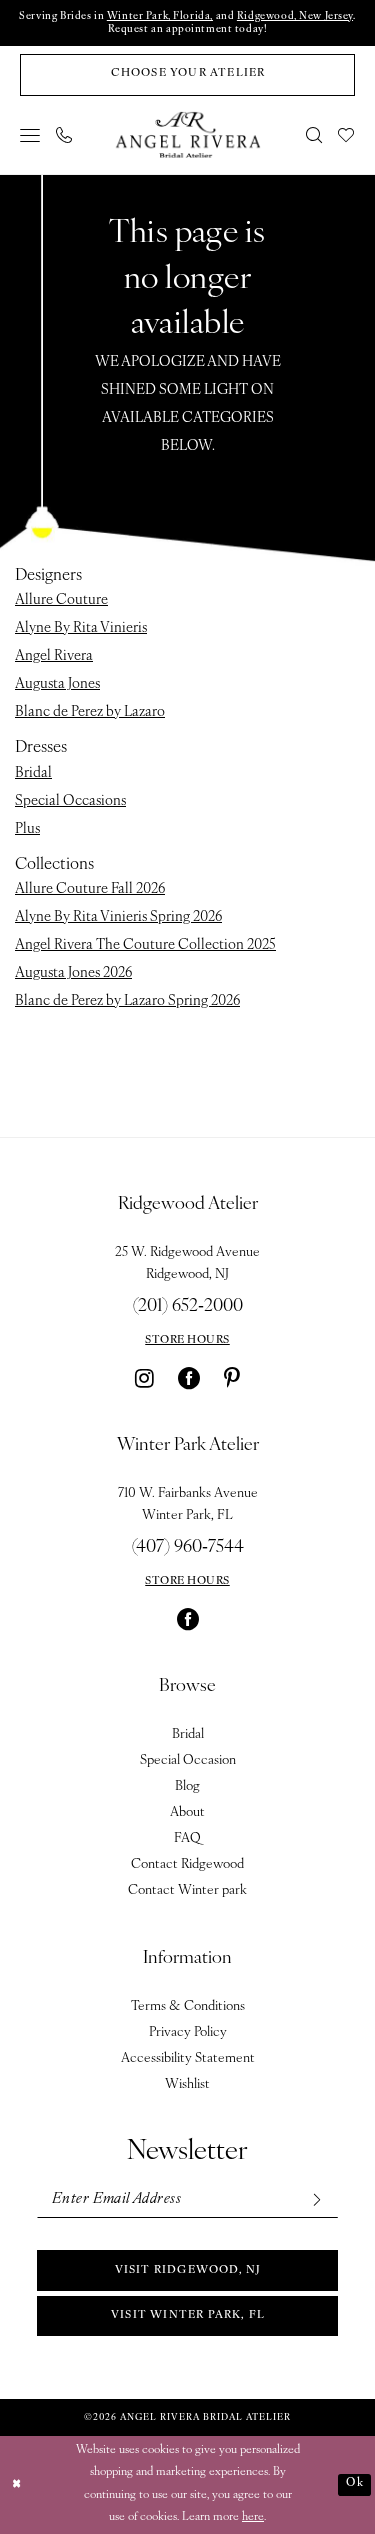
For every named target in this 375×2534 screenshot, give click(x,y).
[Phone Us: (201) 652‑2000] (65, 135)
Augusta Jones (57, 684)
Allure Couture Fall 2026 (90, 889)
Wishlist (187, 2084)
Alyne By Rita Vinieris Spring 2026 (118, 917)
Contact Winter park (187, 1890)
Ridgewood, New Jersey (295, 16)
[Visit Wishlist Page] (347, 135)
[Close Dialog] (17, 2484)
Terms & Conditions (188, 2006)
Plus (27, 829)
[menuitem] (31, 135)
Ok (354, 2483)
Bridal (33, 773)
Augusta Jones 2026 (73, 973)
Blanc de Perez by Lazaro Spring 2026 (127, 1001)
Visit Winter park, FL (188, 2315)
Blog (187, 1786)
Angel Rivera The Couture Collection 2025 (145, 945)
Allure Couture (61, 600)
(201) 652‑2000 (188, 1307)
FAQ (187, 1838)
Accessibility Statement (188, 2058)
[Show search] (315, 135)
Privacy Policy (188, 2032)
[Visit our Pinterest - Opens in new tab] (232, 1378)
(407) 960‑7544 (188, 1548)
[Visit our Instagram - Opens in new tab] (144, 1378)
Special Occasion (188, 1760)
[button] (31, 135)
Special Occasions (70, 801)
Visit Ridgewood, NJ (188, 2270)
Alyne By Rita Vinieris (81, 628)
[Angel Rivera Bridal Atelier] (187, 134)
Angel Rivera (54, 656)
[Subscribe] (315, 2199)
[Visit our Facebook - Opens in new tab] (189, 1378)
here (253, 2517)
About (187, 1812)
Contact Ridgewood (187, 1864)
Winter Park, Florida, (160, 16)
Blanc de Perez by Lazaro (90, 712)
